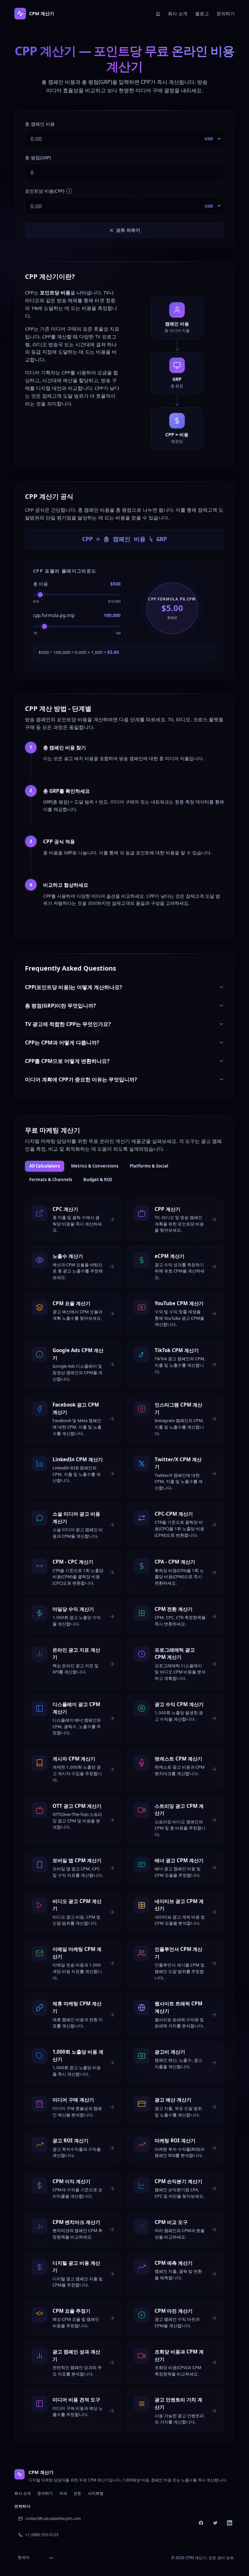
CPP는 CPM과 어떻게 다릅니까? (62, 1043)
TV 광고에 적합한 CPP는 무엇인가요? (68, 1024)
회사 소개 (178, 13)
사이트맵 (96, 2493)
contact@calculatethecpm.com (53, 2519)
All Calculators (45, 1166)
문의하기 (226, 13)
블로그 (202, 13)
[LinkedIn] (230, 2523)
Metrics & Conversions (95, 1166)
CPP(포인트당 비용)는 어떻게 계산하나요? (74, 987)
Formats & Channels (51, 1180)
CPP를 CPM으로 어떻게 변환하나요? (67, 1061)
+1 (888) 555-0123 (42, 2535)
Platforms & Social (149, 1166)
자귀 (63, 2493)
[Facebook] (201, 2523)
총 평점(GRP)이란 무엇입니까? (60, 1006)
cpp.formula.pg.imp (54, 615)
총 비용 (41, 584)
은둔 (77, 2493)
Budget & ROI (98, 1180)
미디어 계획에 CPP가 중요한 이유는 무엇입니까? (81, 1079)
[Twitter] (215, 2523)
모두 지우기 (128, 230)
